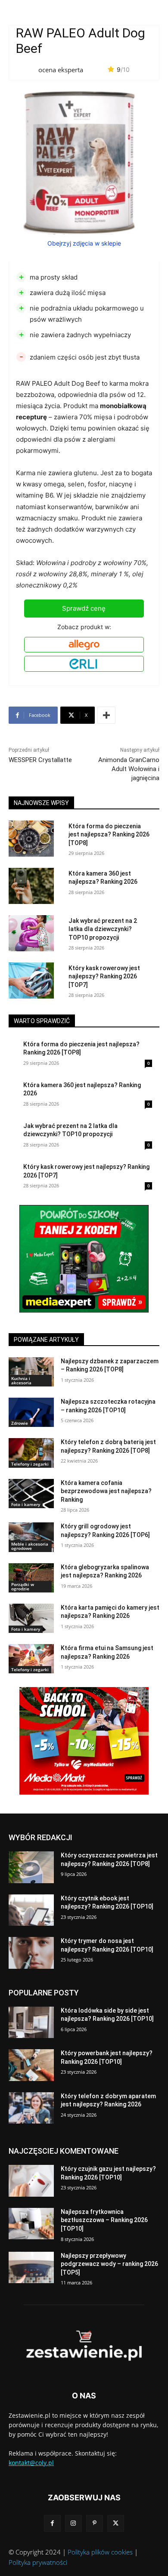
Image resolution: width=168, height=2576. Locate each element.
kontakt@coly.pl (31, 2463)
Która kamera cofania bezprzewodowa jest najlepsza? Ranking (106, 1491)
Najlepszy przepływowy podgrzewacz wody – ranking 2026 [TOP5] (109, 2264)
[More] (106, 715)
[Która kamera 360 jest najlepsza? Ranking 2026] (31, 886)
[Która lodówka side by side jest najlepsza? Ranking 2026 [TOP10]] (31, 2023)
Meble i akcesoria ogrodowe (30, 1546)
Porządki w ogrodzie (23, 1586)
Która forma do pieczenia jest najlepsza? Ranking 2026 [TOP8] (109, 835)
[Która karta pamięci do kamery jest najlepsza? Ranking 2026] (31, 1618)
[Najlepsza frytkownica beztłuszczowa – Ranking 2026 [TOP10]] (31, 2224)
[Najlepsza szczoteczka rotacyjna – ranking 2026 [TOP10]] (31, 1412)
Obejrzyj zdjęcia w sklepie (84, 243)
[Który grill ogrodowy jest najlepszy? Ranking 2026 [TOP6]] (31, 1537)
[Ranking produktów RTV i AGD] (84, 2346)
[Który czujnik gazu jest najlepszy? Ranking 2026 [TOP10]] (31, 2181)
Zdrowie (20, 1423)
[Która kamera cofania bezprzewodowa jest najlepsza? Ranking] (31, 1494)
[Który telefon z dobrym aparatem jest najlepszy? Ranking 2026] (31, 2108)
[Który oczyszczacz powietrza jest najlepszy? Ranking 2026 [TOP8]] (31, 1867)
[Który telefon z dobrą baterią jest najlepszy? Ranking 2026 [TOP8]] (31, 1453)
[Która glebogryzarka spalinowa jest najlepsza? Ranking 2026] (31, 1578)
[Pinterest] (95, 2523)
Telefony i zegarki (30, 1464)
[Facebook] (52, 2523)
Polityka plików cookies (100, 2552)
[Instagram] (73, 2523)
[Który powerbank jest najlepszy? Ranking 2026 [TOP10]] (31, 2065)
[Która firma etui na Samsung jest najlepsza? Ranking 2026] (31, 1659)
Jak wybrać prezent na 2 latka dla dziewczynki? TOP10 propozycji (103, 929)
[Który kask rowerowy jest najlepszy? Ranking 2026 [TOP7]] (31, 981)
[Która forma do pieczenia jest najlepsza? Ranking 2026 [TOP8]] (31, 839)
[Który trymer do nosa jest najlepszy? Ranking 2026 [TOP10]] (31, 1953)
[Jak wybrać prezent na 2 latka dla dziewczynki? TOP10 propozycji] (31, 933)
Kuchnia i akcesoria (21, 1380)
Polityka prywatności (38, 2562)
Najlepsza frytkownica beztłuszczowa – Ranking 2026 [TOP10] (104, 2220)
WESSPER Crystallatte (40, 760)
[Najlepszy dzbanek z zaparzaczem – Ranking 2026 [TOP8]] (31, 1372)
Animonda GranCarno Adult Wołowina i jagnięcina (129, 769)
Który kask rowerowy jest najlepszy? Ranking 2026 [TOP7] (104, 976)
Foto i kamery (26, 1504)
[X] (116, 2523)
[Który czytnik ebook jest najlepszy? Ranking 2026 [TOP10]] (31, 1910)
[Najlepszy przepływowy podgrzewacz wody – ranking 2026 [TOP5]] (31, 2268)
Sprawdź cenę (84, 608)
